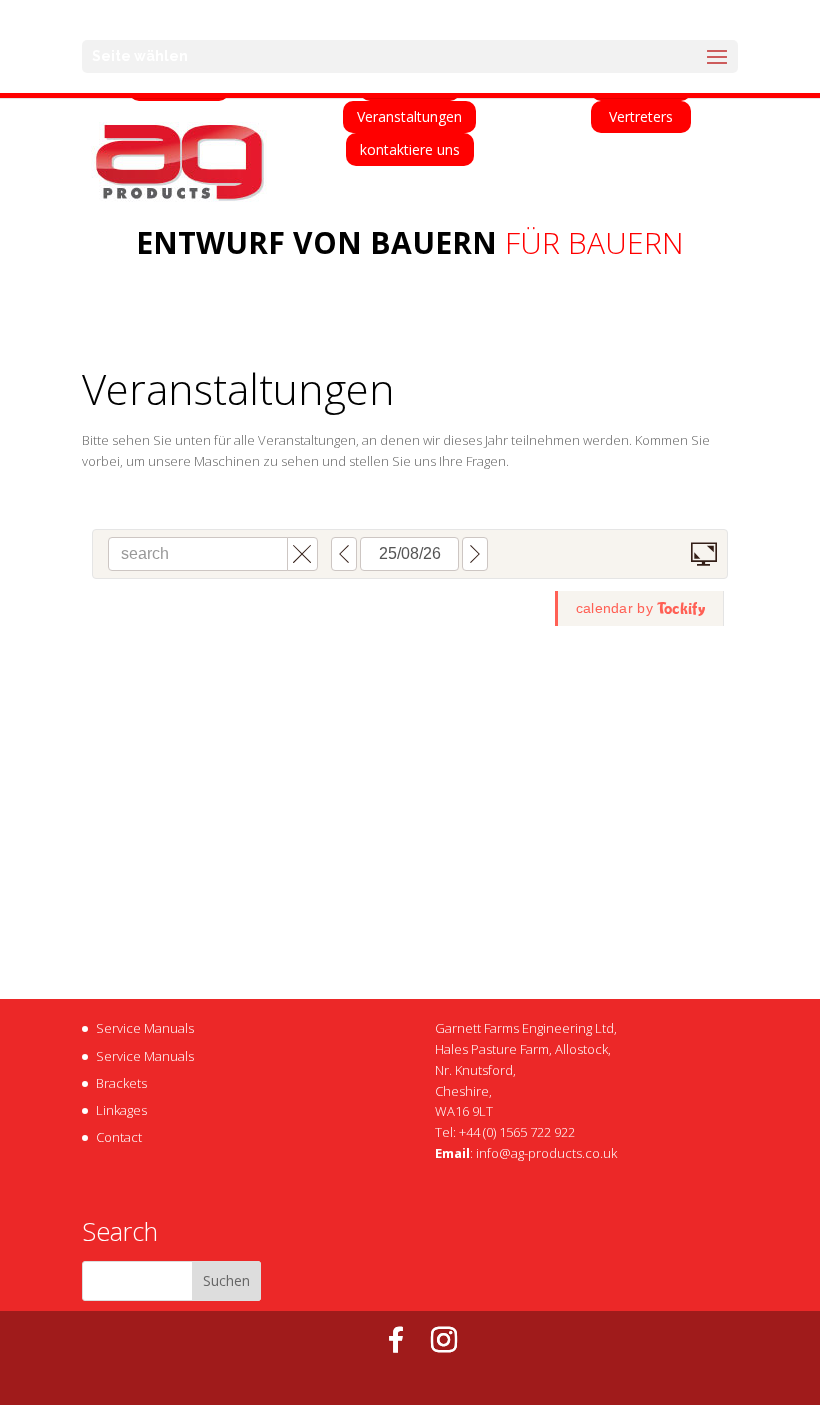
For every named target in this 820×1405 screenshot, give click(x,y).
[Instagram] (444, 1340)
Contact (119, 1137)
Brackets (121, 1083)
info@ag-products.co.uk (546, 1153)
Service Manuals (145, 1028)
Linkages (121, 1110)
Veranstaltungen (409, 116)
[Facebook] (396, 1340)
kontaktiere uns (410, 149)
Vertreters (641, 116)
